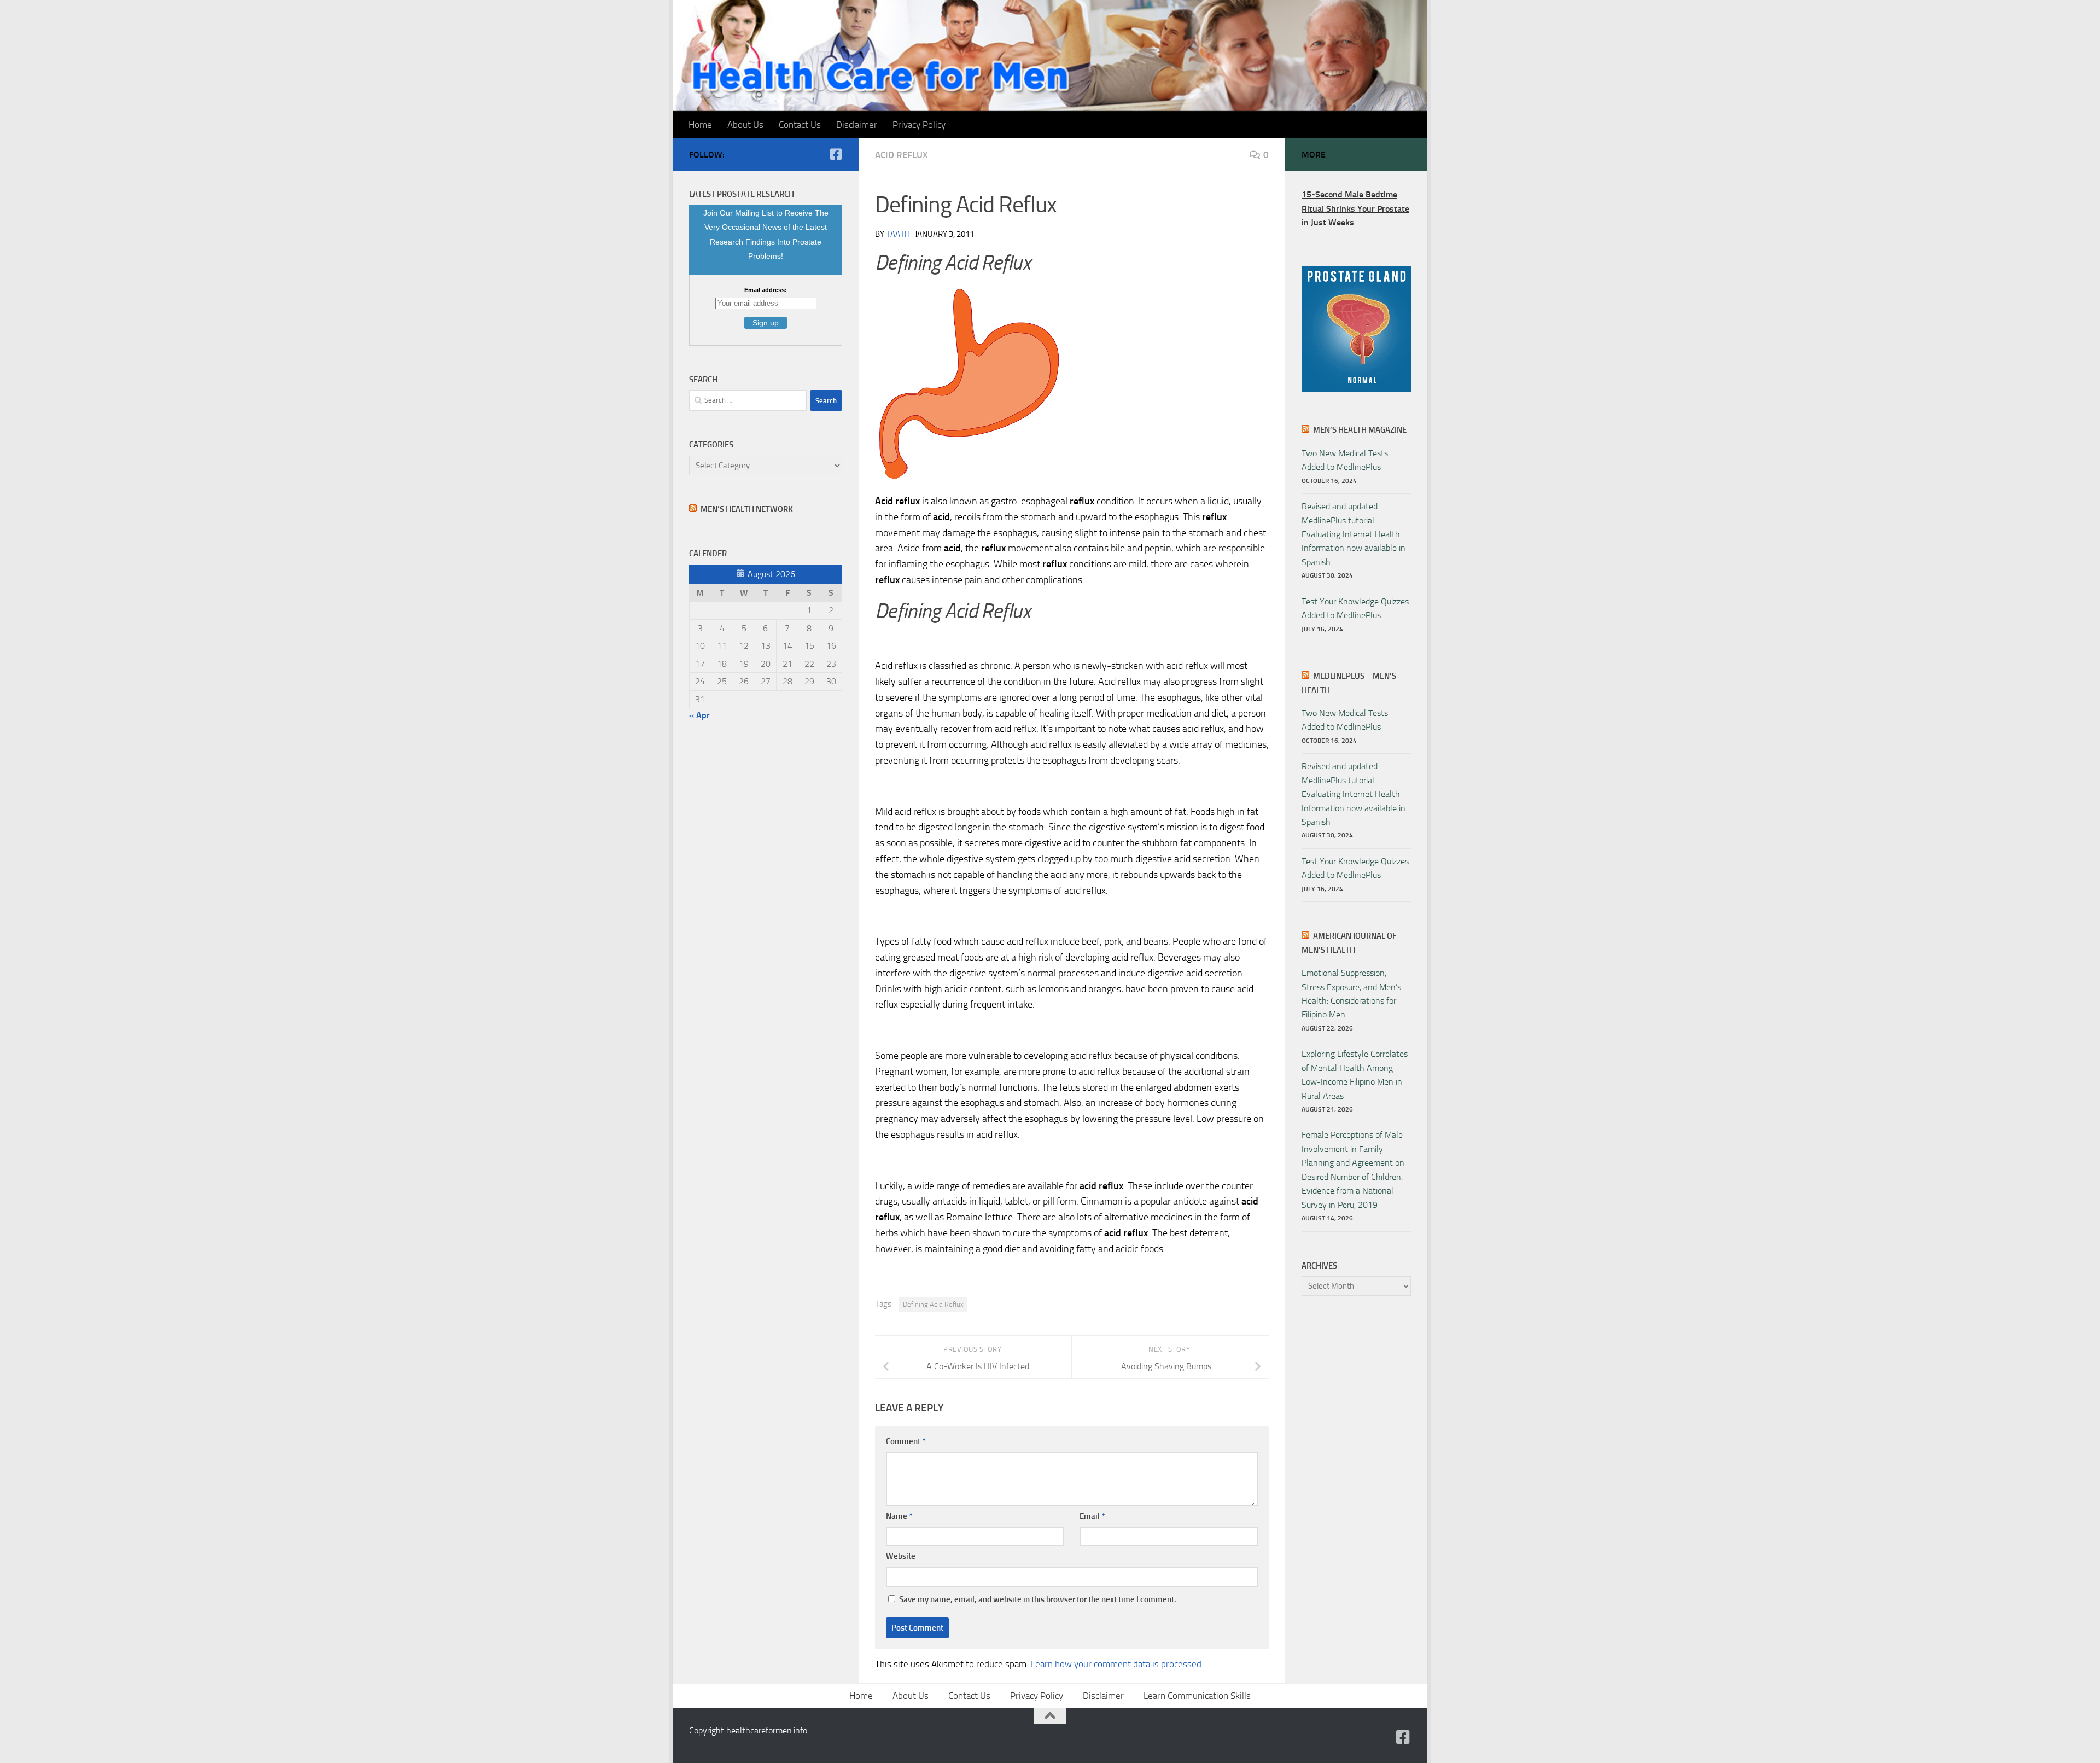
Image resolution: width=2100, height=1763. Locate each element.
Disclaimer (857, 125)
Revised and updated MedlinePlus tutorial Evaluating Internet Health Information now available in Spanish (1354, 534)
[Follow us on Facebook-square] (836, 154)
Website (901, 1556)
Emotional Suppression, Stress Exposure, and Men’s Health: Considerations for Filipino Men (1351, 994)
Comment (906, 1441)
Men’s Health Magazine (1360, 430)
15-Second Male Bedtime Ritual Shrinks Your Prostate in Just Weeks (1355, 208)
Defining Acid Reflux (933, 1304)
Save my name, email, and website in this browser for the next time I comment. (1038, 1599)
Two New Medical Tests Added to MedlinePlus (1345, 460)
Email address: (766, 290)
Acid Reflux (902, 155)
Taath (898, 234)
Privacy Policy (919, 125)
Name (899, 1516)
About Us (745, 125)
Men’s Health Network (747, 509)
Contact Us (800, 125)
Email (1092, 1516)
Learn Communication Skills (1197, 1696)
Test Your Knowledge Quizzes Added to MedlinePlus (1355, 608)
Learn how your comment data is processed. (1117, 1664)
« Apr (699, 715)
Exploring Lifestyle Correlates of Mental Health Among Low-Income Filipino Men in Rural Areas (1355, 1075)
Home (700, 125)
